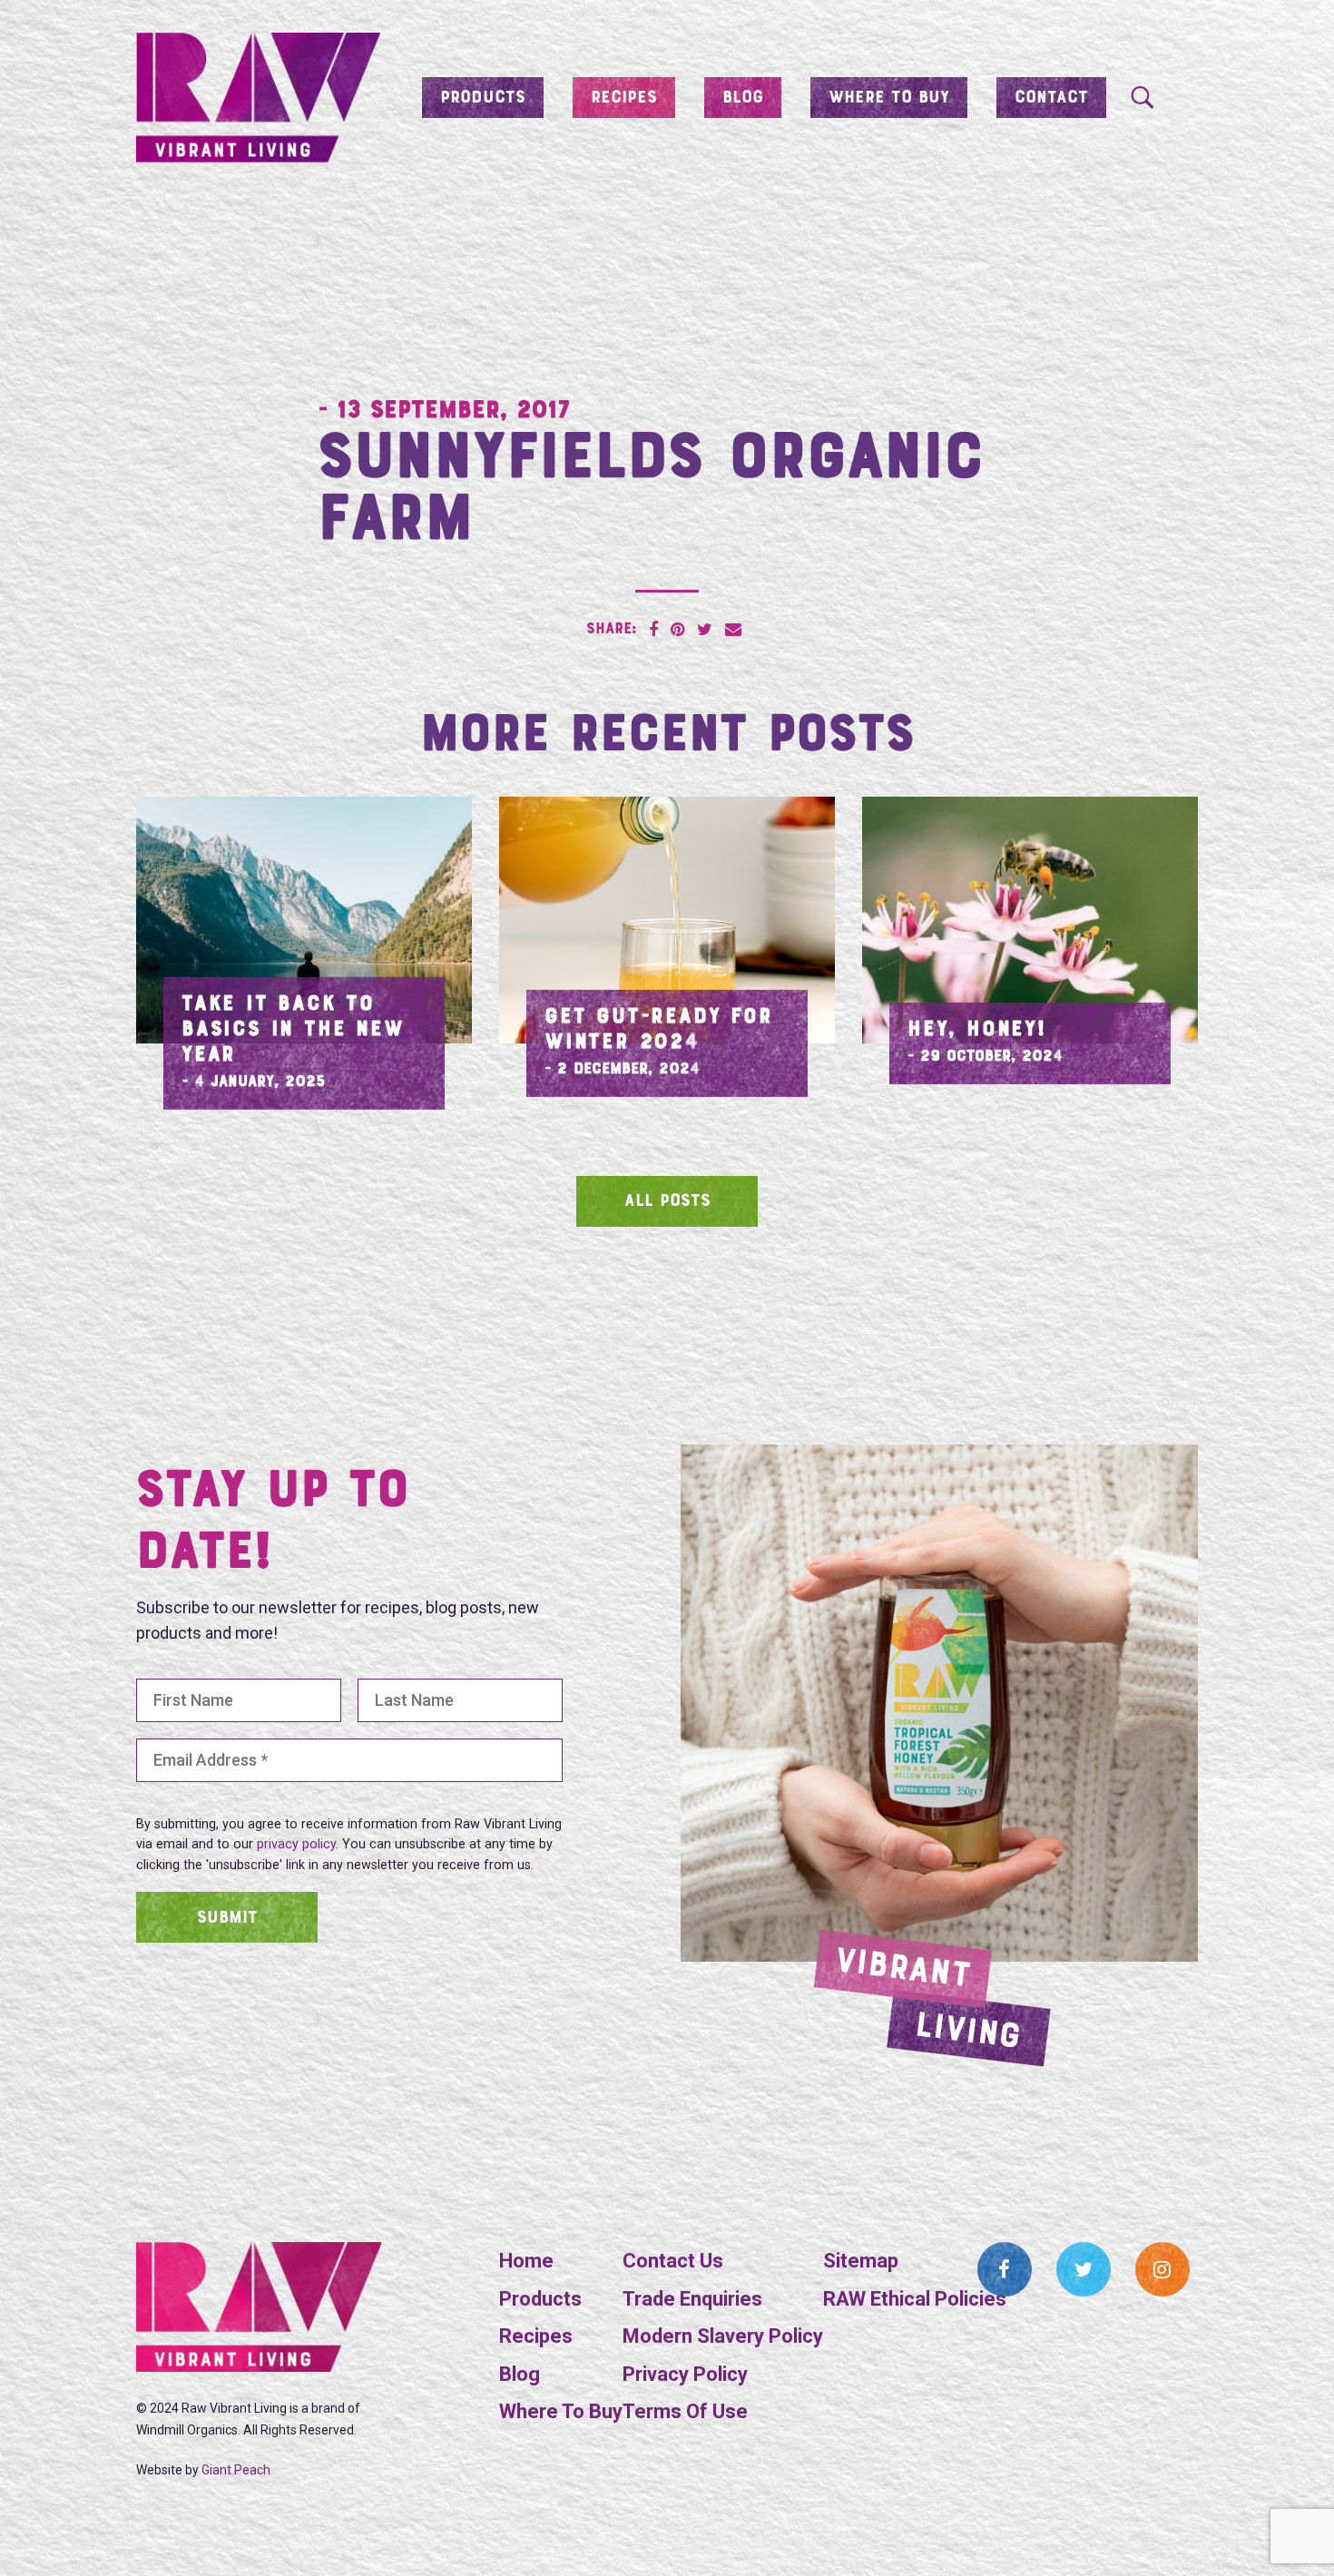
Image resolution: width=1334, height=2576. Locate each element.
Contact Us (673, 2261)
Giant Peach (236, 2470)
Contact (1051, 98)
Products (483, 98)
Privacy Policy (685, 2374)
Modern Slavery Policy (723, 2336)
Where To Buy (561, 2411)
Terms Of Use (685, 2411)
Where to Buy (889, 98)
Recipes (624, 98)
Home (526, 2261)
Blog (743, 98)
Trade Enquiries (692, 2299)
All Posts (667, 1201)
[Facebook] (1005, 2269)
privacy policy (296, 1844)
